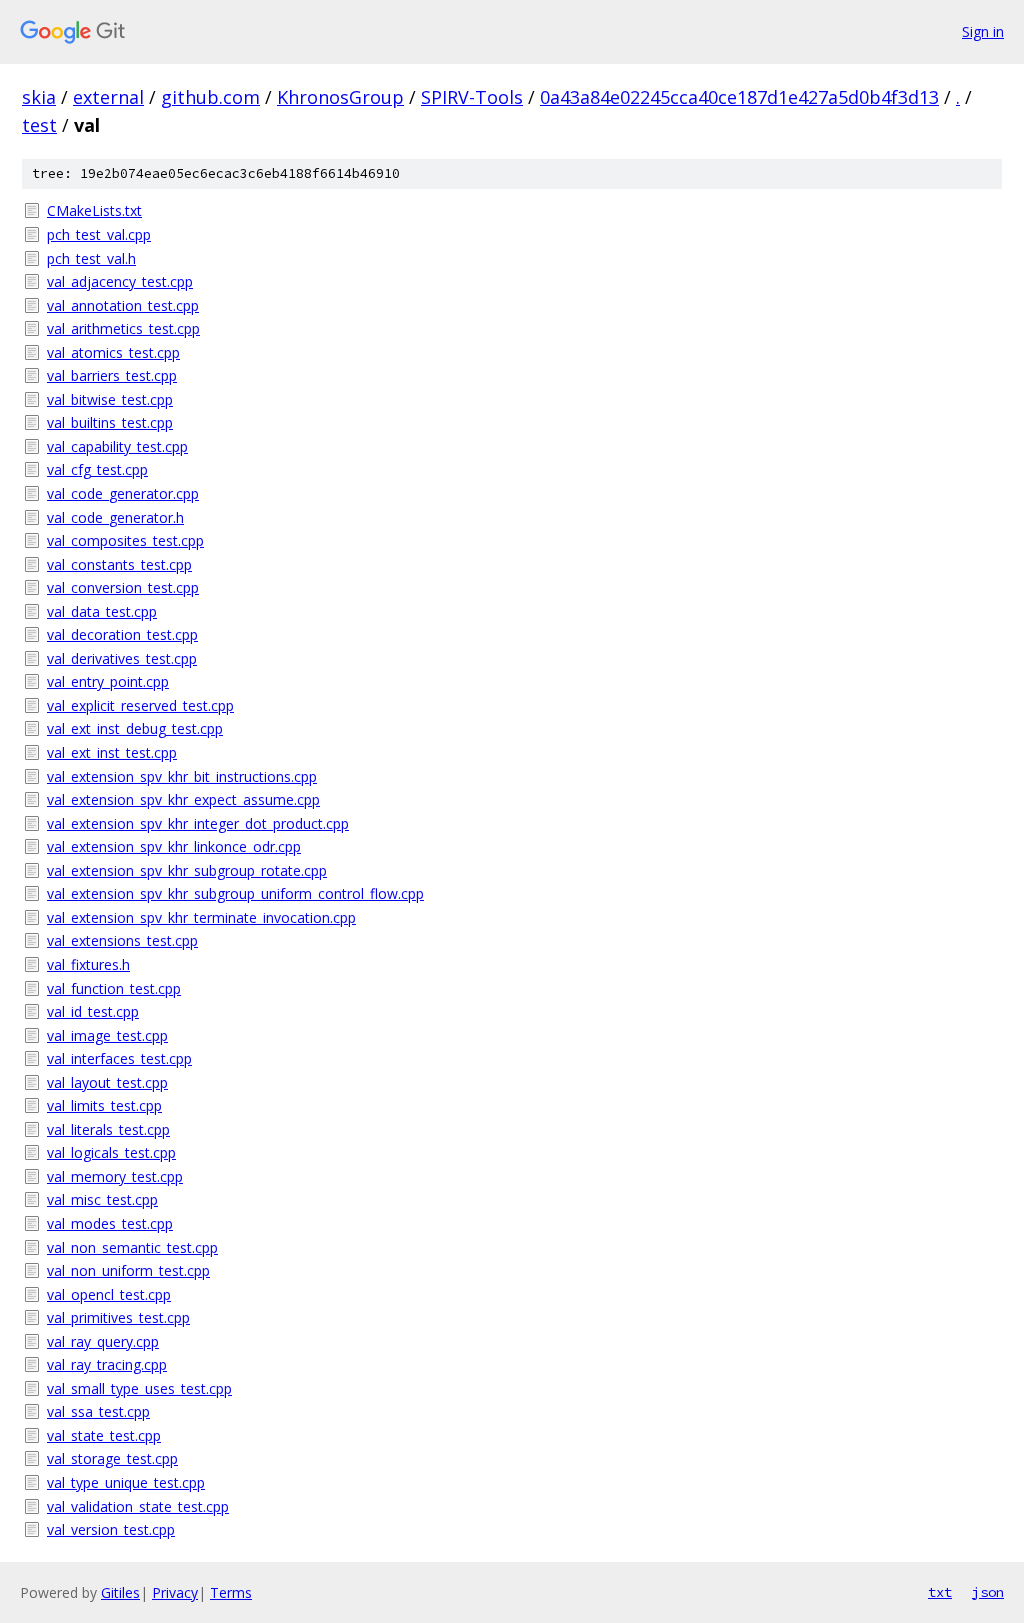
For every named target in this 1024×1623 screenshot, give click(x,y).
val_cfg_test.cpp (97, 469)
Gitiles (120, 1592)
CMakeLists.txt (94, 210)
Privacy (175, 1592)
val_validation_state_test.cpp (138, 1506)
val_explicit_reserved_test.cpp (140, 705)
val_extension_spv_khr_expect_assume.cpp (183, 799)
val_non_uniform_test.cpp (128, 1270)
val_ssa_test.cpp (98, 1411)
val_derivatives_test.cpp (122, 658)
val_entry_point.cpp (108, 681)
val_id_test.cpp (93, 1011)
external (108, 97)
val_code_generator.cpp (123, 493)
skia (39, 97)
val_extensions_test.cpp (122, 940)
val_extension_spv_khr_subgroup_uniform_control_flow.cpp (235, 893)
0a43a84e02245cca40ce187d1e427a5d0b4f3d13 (739, 97)
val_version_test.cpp (111, 1529)
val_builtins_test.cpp (110, 422)
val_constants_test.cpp (119, 564)
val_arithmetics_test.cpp (123, 328)
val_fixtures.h (88, 964)
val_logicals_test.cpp (111, 1152)
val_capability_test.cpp (117, 446)
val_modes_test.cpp (110, 1223)
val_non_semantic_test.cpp (132, 1247)
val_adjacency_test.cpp (120, 281)
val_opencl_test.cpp (109, 1294)
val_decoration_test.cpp (122, 634)
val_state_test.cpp (104, 1435)
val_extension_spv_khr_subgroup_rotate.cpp (187, 870)
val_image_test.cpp (107, 1035)
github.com (210, 97)
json (988, 1592)
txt (940, 1592)
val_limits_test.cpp (104, 1105)
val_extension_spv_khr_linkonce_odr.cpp (174, 846)
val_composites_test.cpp (125, 540)
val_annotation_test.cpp (123, 305)
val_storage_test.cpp (112, 1458)
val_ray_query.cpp (103, 1341)
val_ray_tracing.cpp (107, 1364)
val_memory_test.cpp (115, 1176)
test (39, 125)
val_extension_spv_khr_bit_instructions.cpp (182, 776)
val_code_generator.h (115, 517)
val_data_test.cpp (102, 611)
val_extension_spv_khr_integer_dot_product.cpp (198, 823)
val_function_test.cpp (114, 988)
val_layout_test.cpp (107, 1082)
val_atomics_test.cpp (113, 352)
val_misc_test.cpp (102, 1199)
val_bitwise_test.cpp (110, 399)
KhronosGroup (340, 97)
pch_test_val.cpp (99, 234)
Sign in (983, 31)
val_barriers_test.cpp (112, 375)
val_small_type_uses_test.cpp (139, 1388)
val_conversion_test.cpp (123, 587)
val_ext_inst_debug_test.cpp (135, 728)
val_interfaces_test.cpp (119, 1058)
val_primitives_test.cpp (118, 1317)
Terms (231, 1592)
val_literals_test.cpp (108, 1129)
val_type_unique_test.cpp (126, 1482)
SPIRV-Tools (472, 97)
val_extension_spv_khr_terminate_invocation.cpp (201, 917)
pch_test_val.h (91, 258)
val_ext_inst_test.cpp (112, 752)
